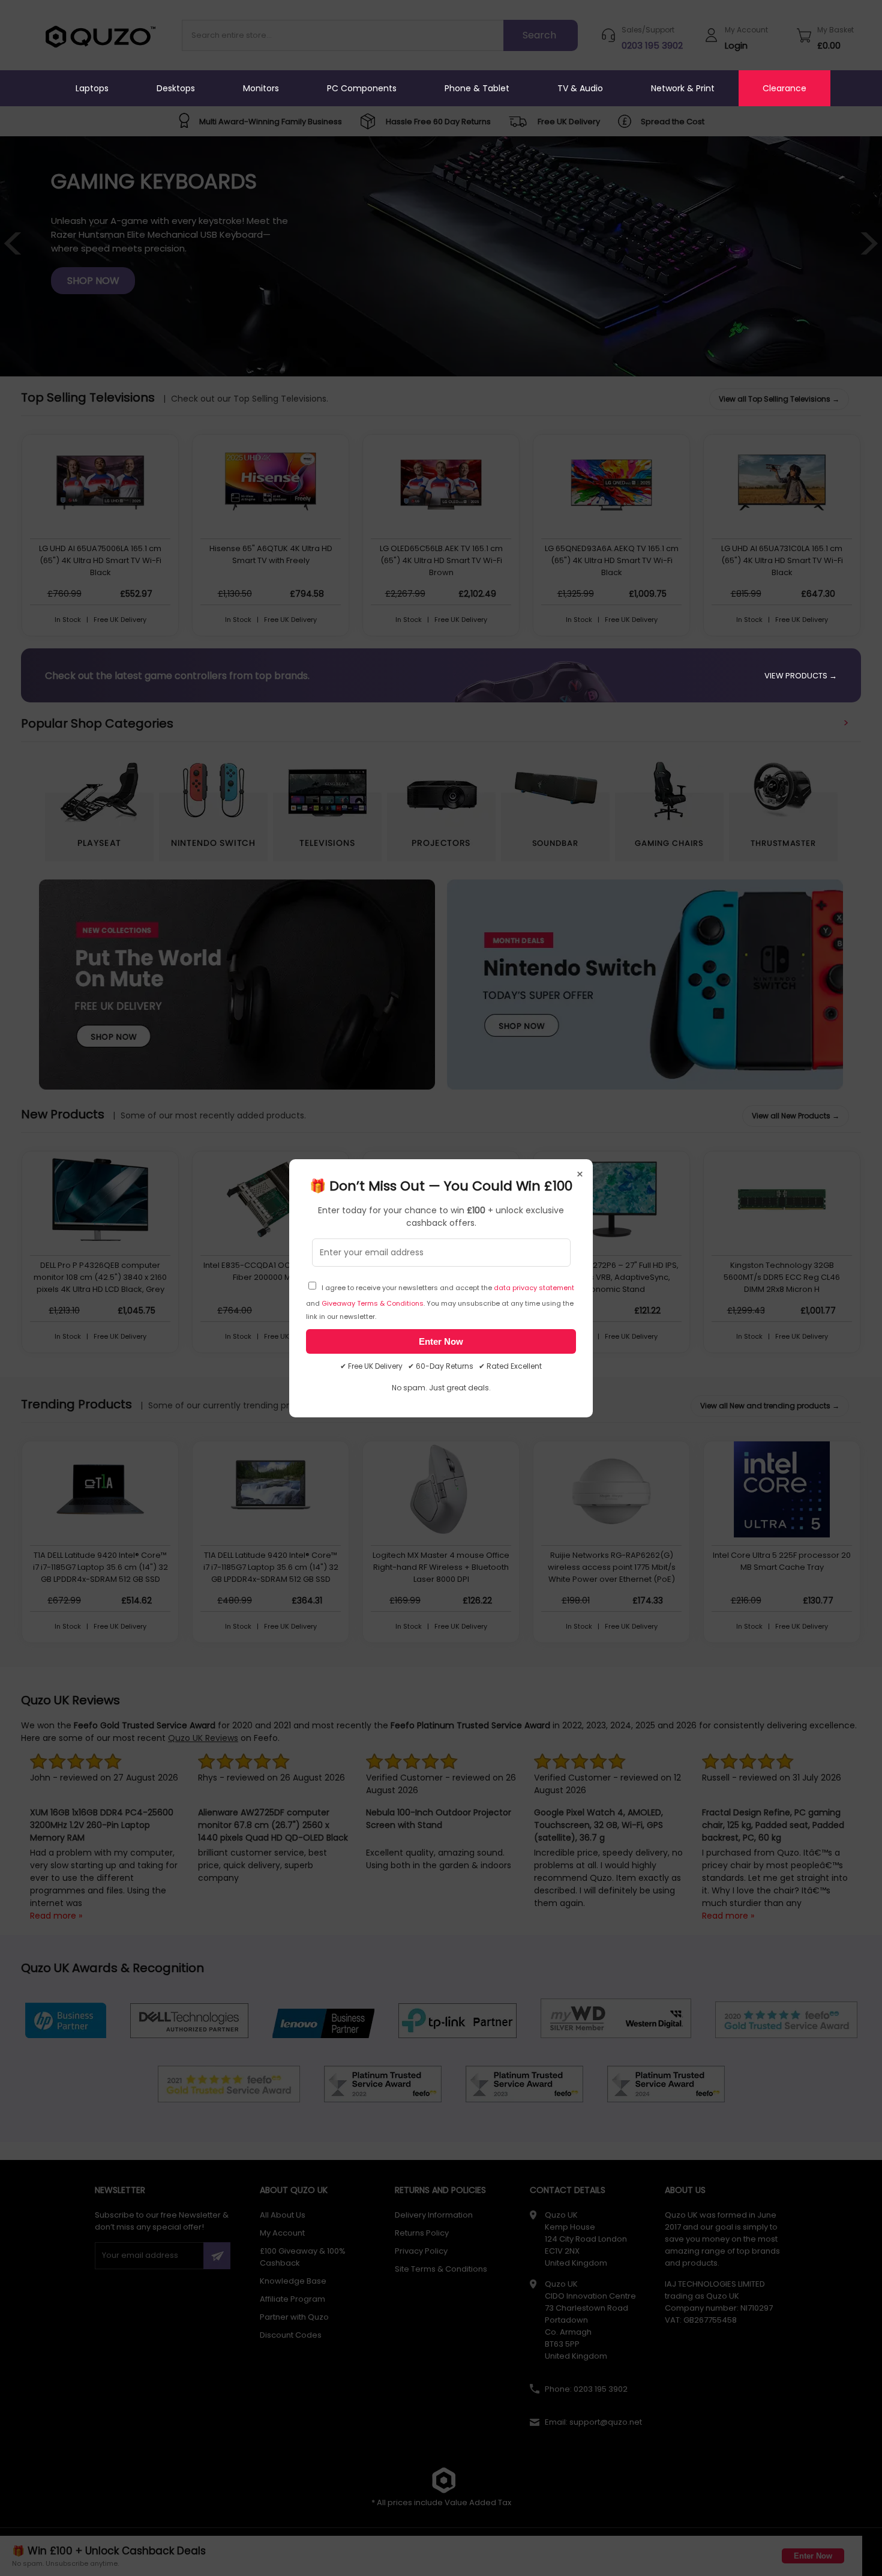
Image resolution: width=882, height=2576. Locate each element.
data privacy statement (534, 1288)
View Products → (801, 676)
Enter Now (441, 1341)
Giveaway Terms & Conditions (373, 1303)
